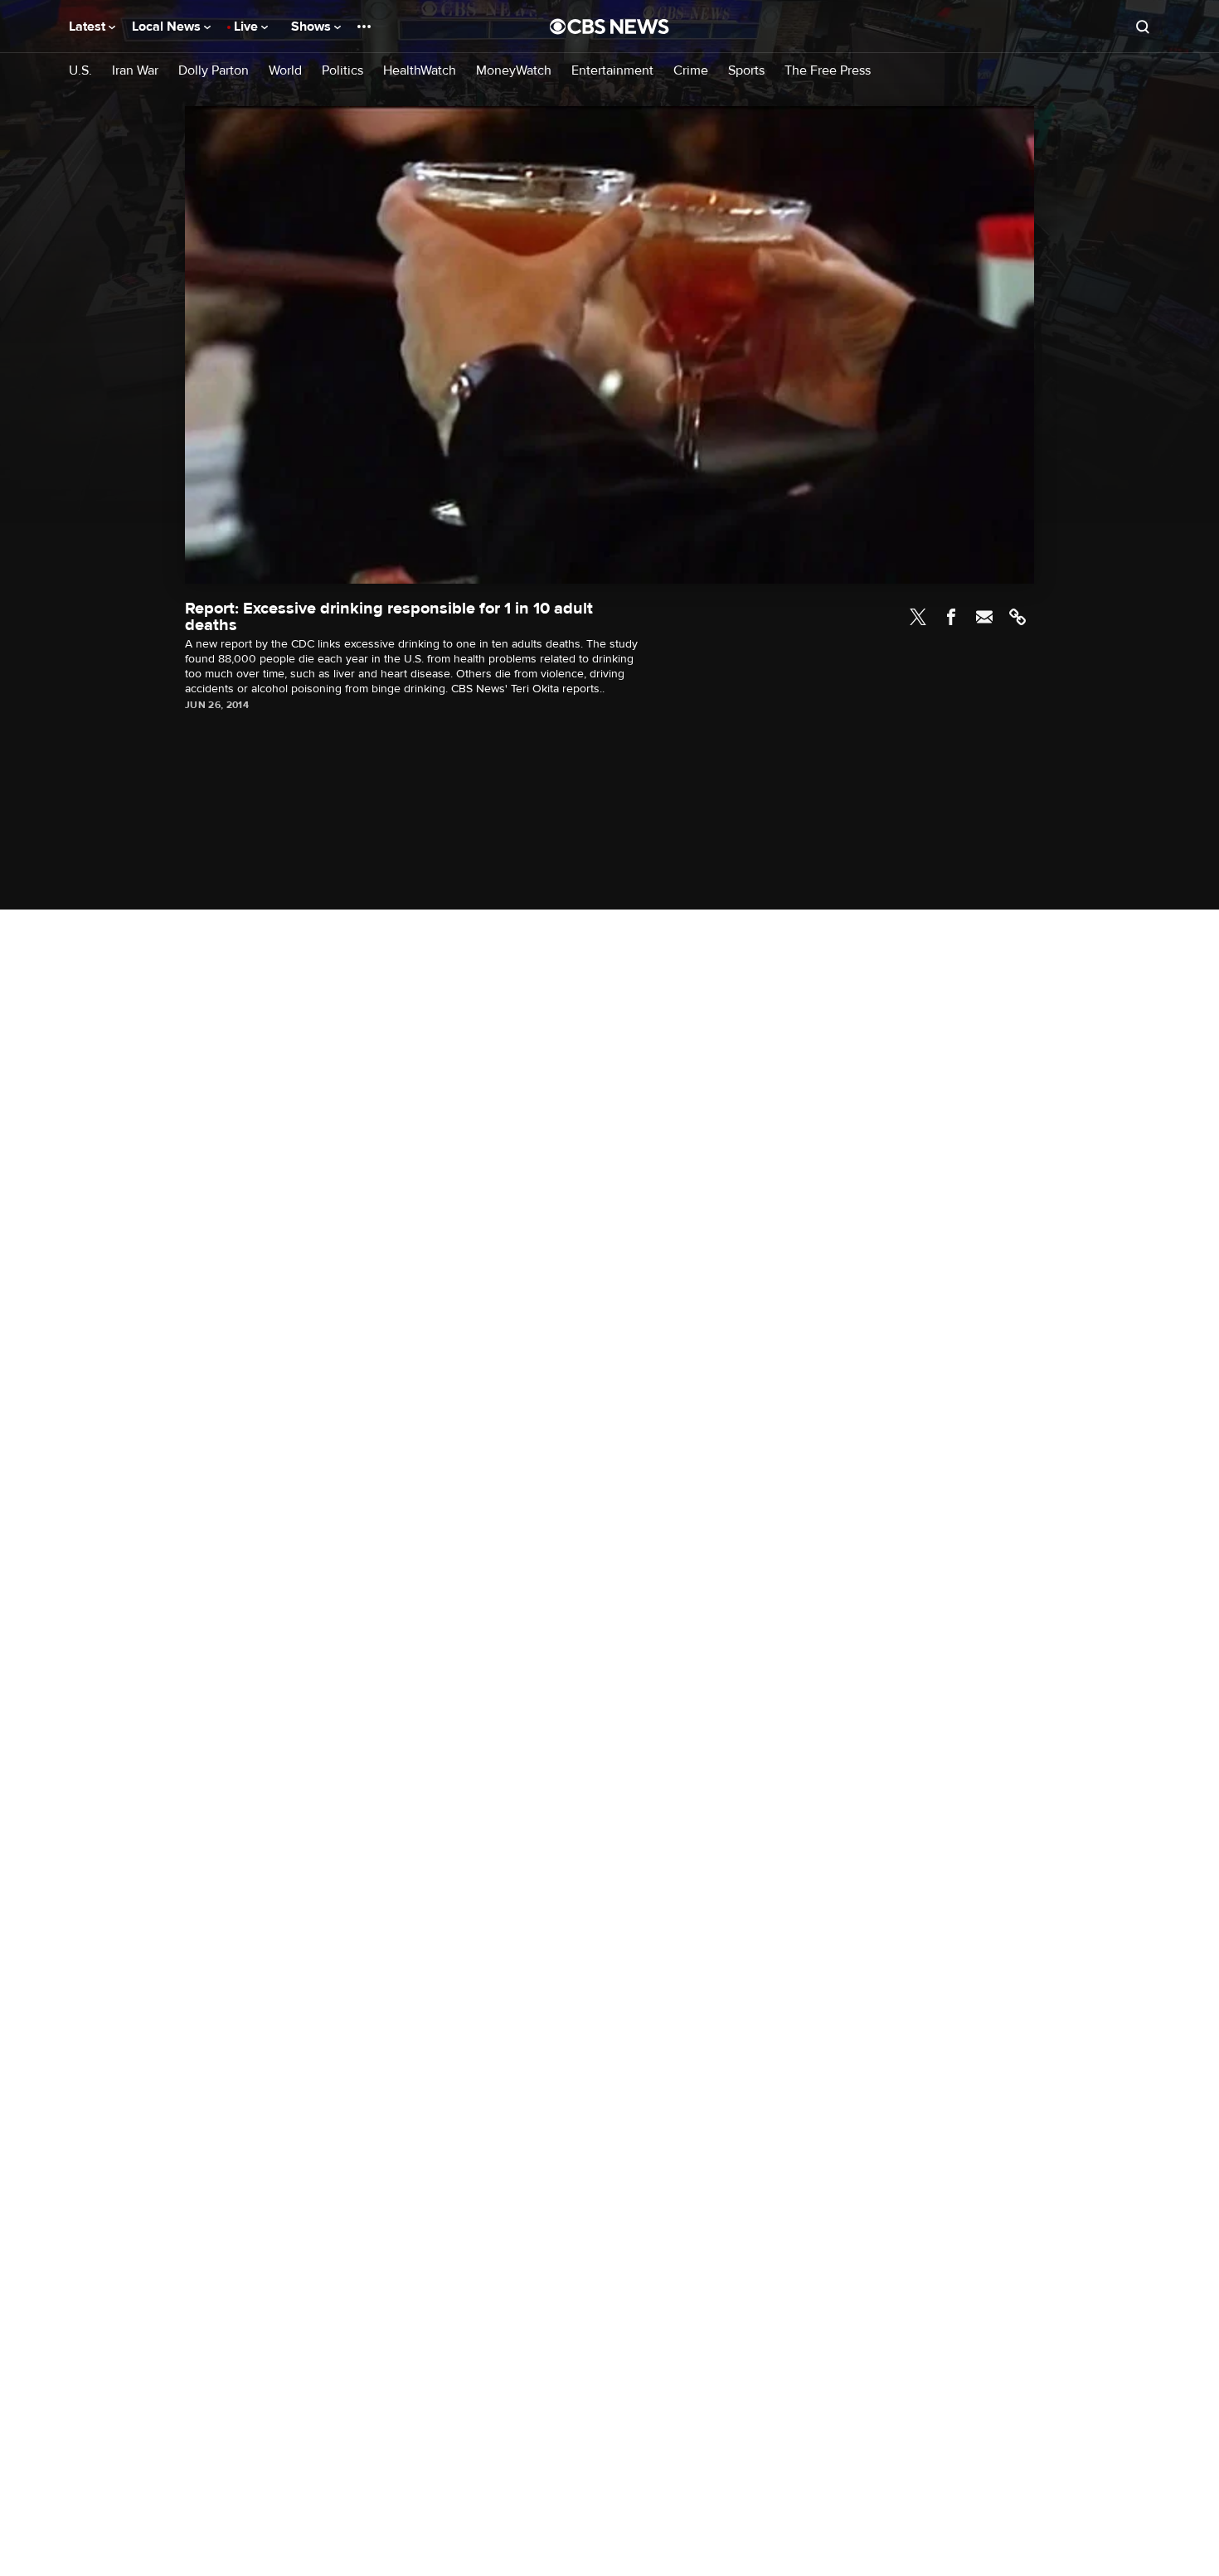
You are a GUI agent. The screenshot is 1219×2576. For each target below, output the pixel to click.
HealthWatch (420, 71)
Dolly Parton (214, 71)
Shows (313, 27)
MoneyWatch (514, 71)
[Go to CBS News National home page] (609, 27)
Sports (746, 71)
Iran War (135, 71)
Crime (691, 71)
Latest (89, 27)
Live (248, 27)
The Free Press (828, 71)
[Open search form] (1143, 27)
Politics (342, 71)
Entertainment (612, 71)
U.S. (80, 71)
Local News (168, 27)
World (285, 71)
